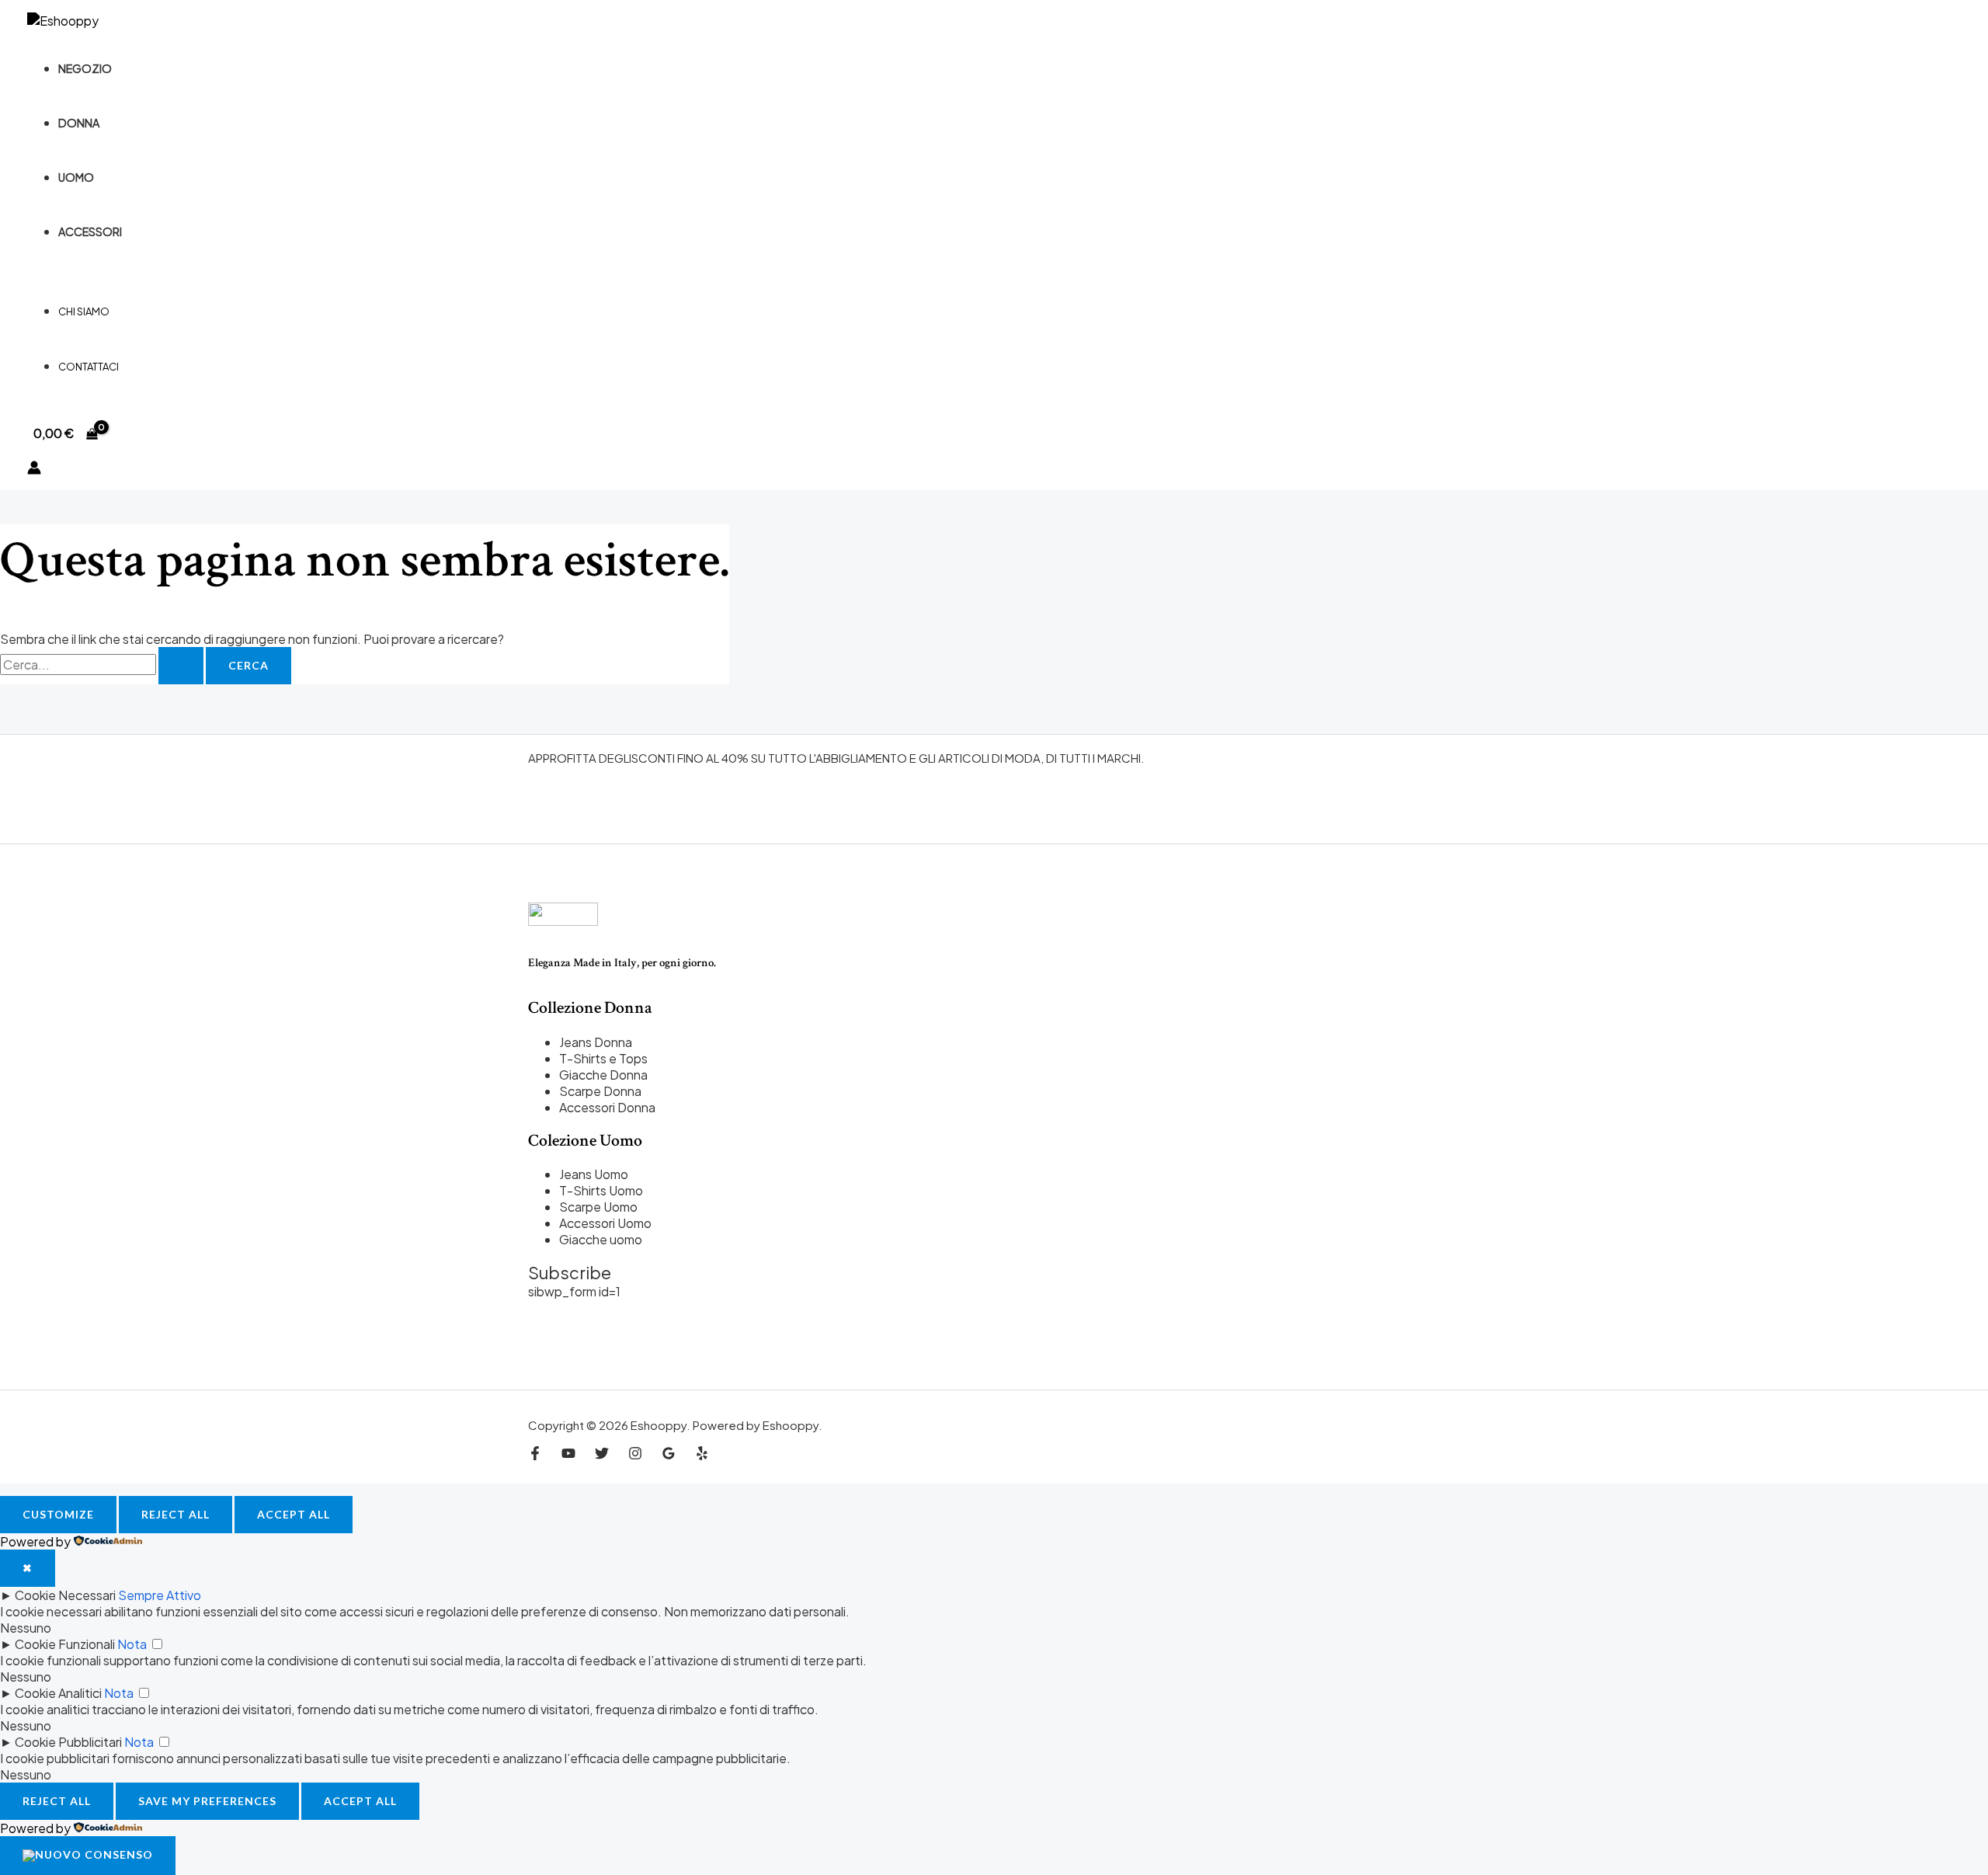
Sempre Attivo (160, 1595)
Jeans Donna (596, 1042)
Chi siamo (84, 311)
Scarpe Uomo (598, 1207)
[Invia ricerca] (181, 666)
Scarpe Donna (600, 1091)
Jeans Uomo (594, 1174)
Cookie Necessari (65, 1595)
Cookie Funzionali (65, 1644)
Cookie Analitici (58, 1693)
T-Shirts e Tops (603, 1058)
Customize (58, 1514)
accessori (90, 231)
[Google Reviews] (669, 1455)
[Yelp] (702, 1455)
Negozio (85, 68)
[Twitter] (602, 1455)
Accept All (294, 1514)
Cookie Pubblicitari (68, 1742)
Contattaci (89, 367)
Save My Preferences (207, 1801)
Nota (132, 1644)
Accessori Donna (607, 1107)
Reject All (176, 1514)
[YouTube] (568, 1455)
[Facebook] (535, 1455)
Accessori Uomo (605, 1223)
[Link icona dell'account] (34, 469)
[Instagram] (635, 1455)
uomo (76, 177)
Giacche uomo (601, 1239)
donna (79, 123)
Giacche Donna (603, 1075)
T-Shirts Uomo (601, 1190)
